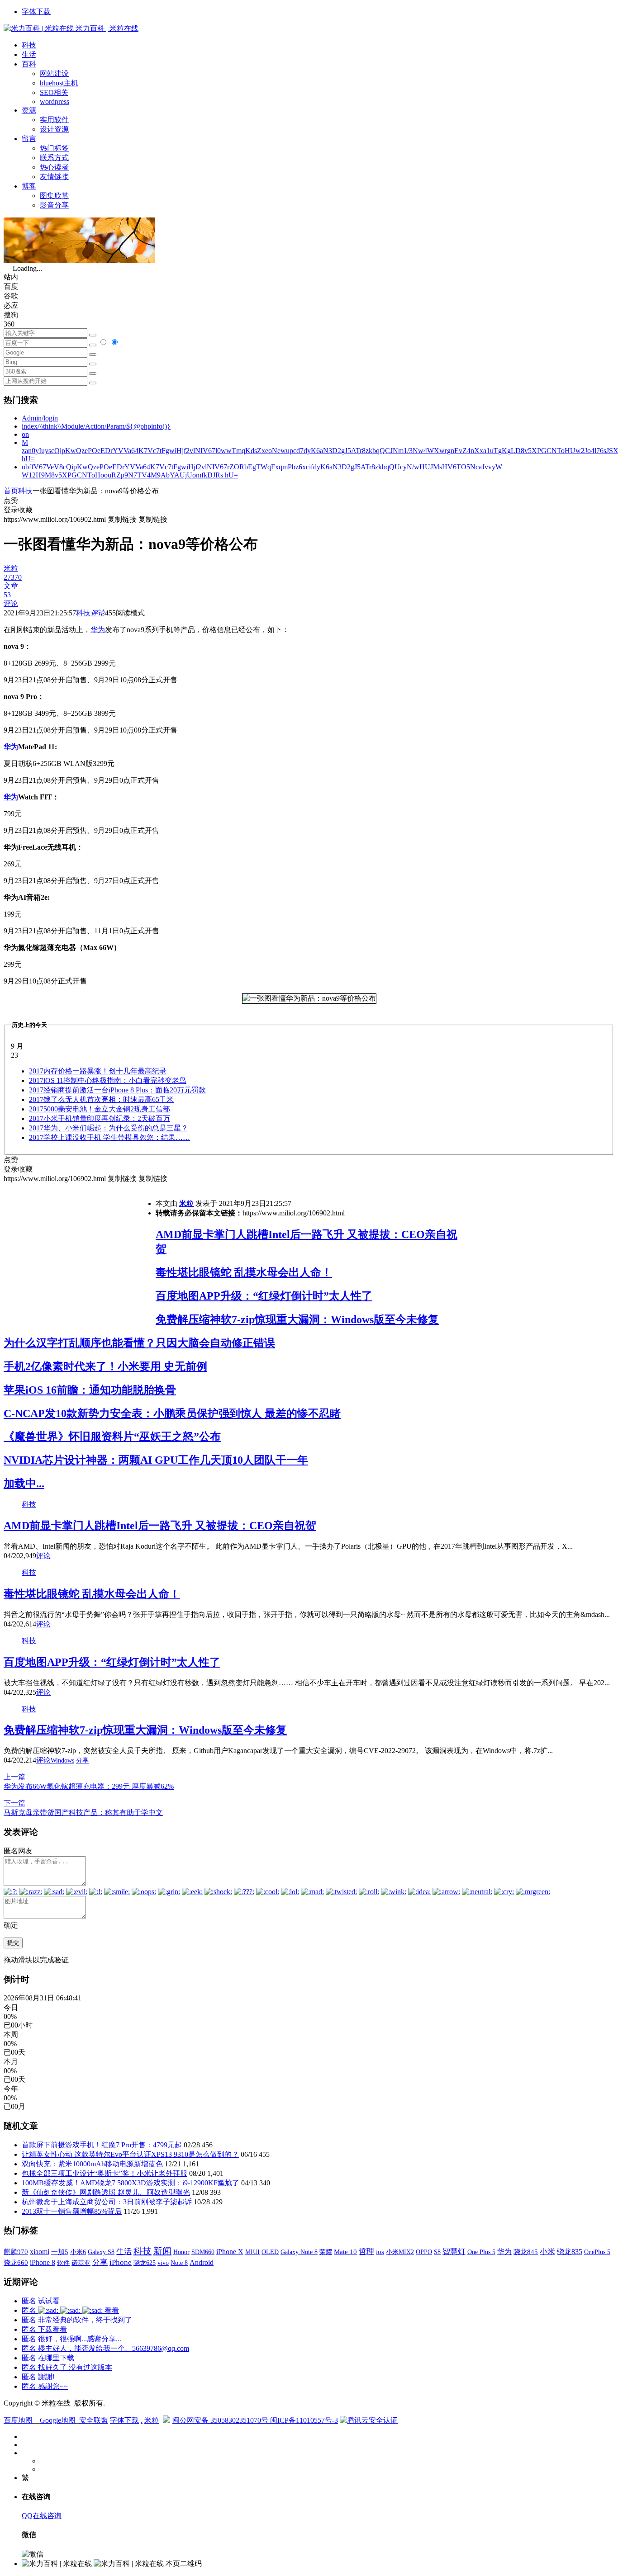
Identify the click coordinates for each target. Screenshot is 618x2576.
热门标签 (54, 148)
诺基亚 (81, 2263)
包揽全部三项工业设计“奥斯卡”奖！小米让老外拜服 (105, 2173)
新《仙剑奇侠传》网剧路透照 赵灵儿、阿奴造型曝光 (106, 2192)
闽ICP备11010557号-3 (304, 2420)
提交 (13, 1943)
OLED (270, 2252)
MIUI (252, 2252)
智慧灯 (454, 2252)
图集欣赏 (54, 196)
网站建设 (54, 73)
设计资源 (54, 129)
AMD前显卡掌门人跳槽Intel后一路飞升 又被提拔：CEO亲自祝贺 (160, 1526)
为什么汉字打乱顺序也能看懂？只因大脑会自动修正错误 (139, 1343)
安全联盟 (94, 2420)
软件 (63, 2263)
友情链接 (54, 177)
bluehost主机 (59, 83)
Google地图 (58, 2420)
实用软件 (54, 120)
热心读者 (54, 167)
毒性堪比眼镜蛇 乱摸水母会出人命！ (244, 1272)
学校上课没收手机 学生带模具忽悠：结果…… (109, 1137)
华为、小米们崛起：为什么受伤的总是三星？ (109, 1128)
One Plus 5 (481, 2252)
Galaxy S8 (101, 2252)
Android (202, 2262)
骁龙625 (145, 2263)
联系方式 (54, 158)
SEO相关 (54, 92)
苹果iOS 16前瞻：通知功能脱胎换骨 (90, 1390)
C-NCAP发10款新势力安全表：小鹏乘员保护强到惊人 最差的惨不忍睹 (172, 1413)
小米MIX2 (400, 2252)
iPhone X (230, 2252)
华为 (98, 630)
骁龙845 (526, 2252)
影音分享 (54, 205)
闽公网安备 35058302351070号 (221, 2420)
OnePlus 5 (597, 2252)
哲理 (366, 2252)
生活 (29, 54)
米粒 (186, 1203)
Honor (181, 2252)
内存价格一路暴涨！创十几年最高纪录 (98, 1071)
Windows (62, 1761)
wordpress (55, 102)
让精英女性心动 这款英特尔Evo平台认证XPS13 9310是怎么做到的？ (130, 2154)
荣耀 (326, 2252)
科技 (29, 45)
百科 (29, 64)
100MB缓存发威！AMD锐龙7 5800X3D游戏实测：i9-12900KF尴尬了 (131, 2183)
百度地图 (18, 2420)
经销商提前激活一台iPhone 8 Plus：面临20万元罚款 (117, 1090)
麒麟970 (16, 2252)
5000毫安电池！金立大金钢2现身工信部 (100, 1109)
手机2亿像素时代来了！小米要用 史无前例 (105, 1366)
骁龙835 (570, 2252)
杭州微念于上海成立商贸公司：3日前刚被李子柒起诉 (107, 2202)
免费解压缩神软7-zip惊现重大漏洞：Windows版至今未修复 (297, 1319)
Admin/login (40, 418)
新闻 (162, 2251)
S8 (437, 2252)
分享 (82, 1761)
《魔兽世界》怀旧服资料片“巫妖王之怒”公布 (112, 1437)
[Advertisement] (80, 1247)
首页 (11, 491)
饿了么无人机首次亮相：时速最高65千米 (101, 1099)
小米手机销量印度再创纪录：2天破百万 (100, 1118)
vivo (163, 2263)
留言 (29, 139)
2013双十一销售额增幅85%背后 (72, 2211)
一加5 (60, 2252)
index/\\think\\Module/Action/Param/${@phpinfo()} (96, 426)
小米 (547, 2252)
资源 (29, 110)
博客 (29, 186)
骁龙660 (16, 2263)
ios (380, 2252)
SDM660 (203, 2252)
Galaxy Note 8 (299, 2252)
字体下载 (36, 12)
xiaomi (40, 2252)
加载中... (24, 1484)
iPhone (121, 2262)
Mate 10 (345, 2252)
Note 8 (179, 2263)
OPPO (424, 2252)
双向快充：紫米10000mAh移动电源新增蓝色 (92, 2164)
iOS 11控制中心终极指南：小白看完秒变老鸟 (108, 1080)
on (25, 434)
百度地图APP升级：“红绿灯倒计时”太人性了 (264, 1296)
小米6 (78, 2252)
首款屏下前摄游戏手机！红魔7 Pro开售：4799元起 (102, 2145)
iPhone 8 (43, 2263)
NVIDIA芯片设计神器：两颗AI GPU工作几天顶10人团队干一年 (156, 1460)
